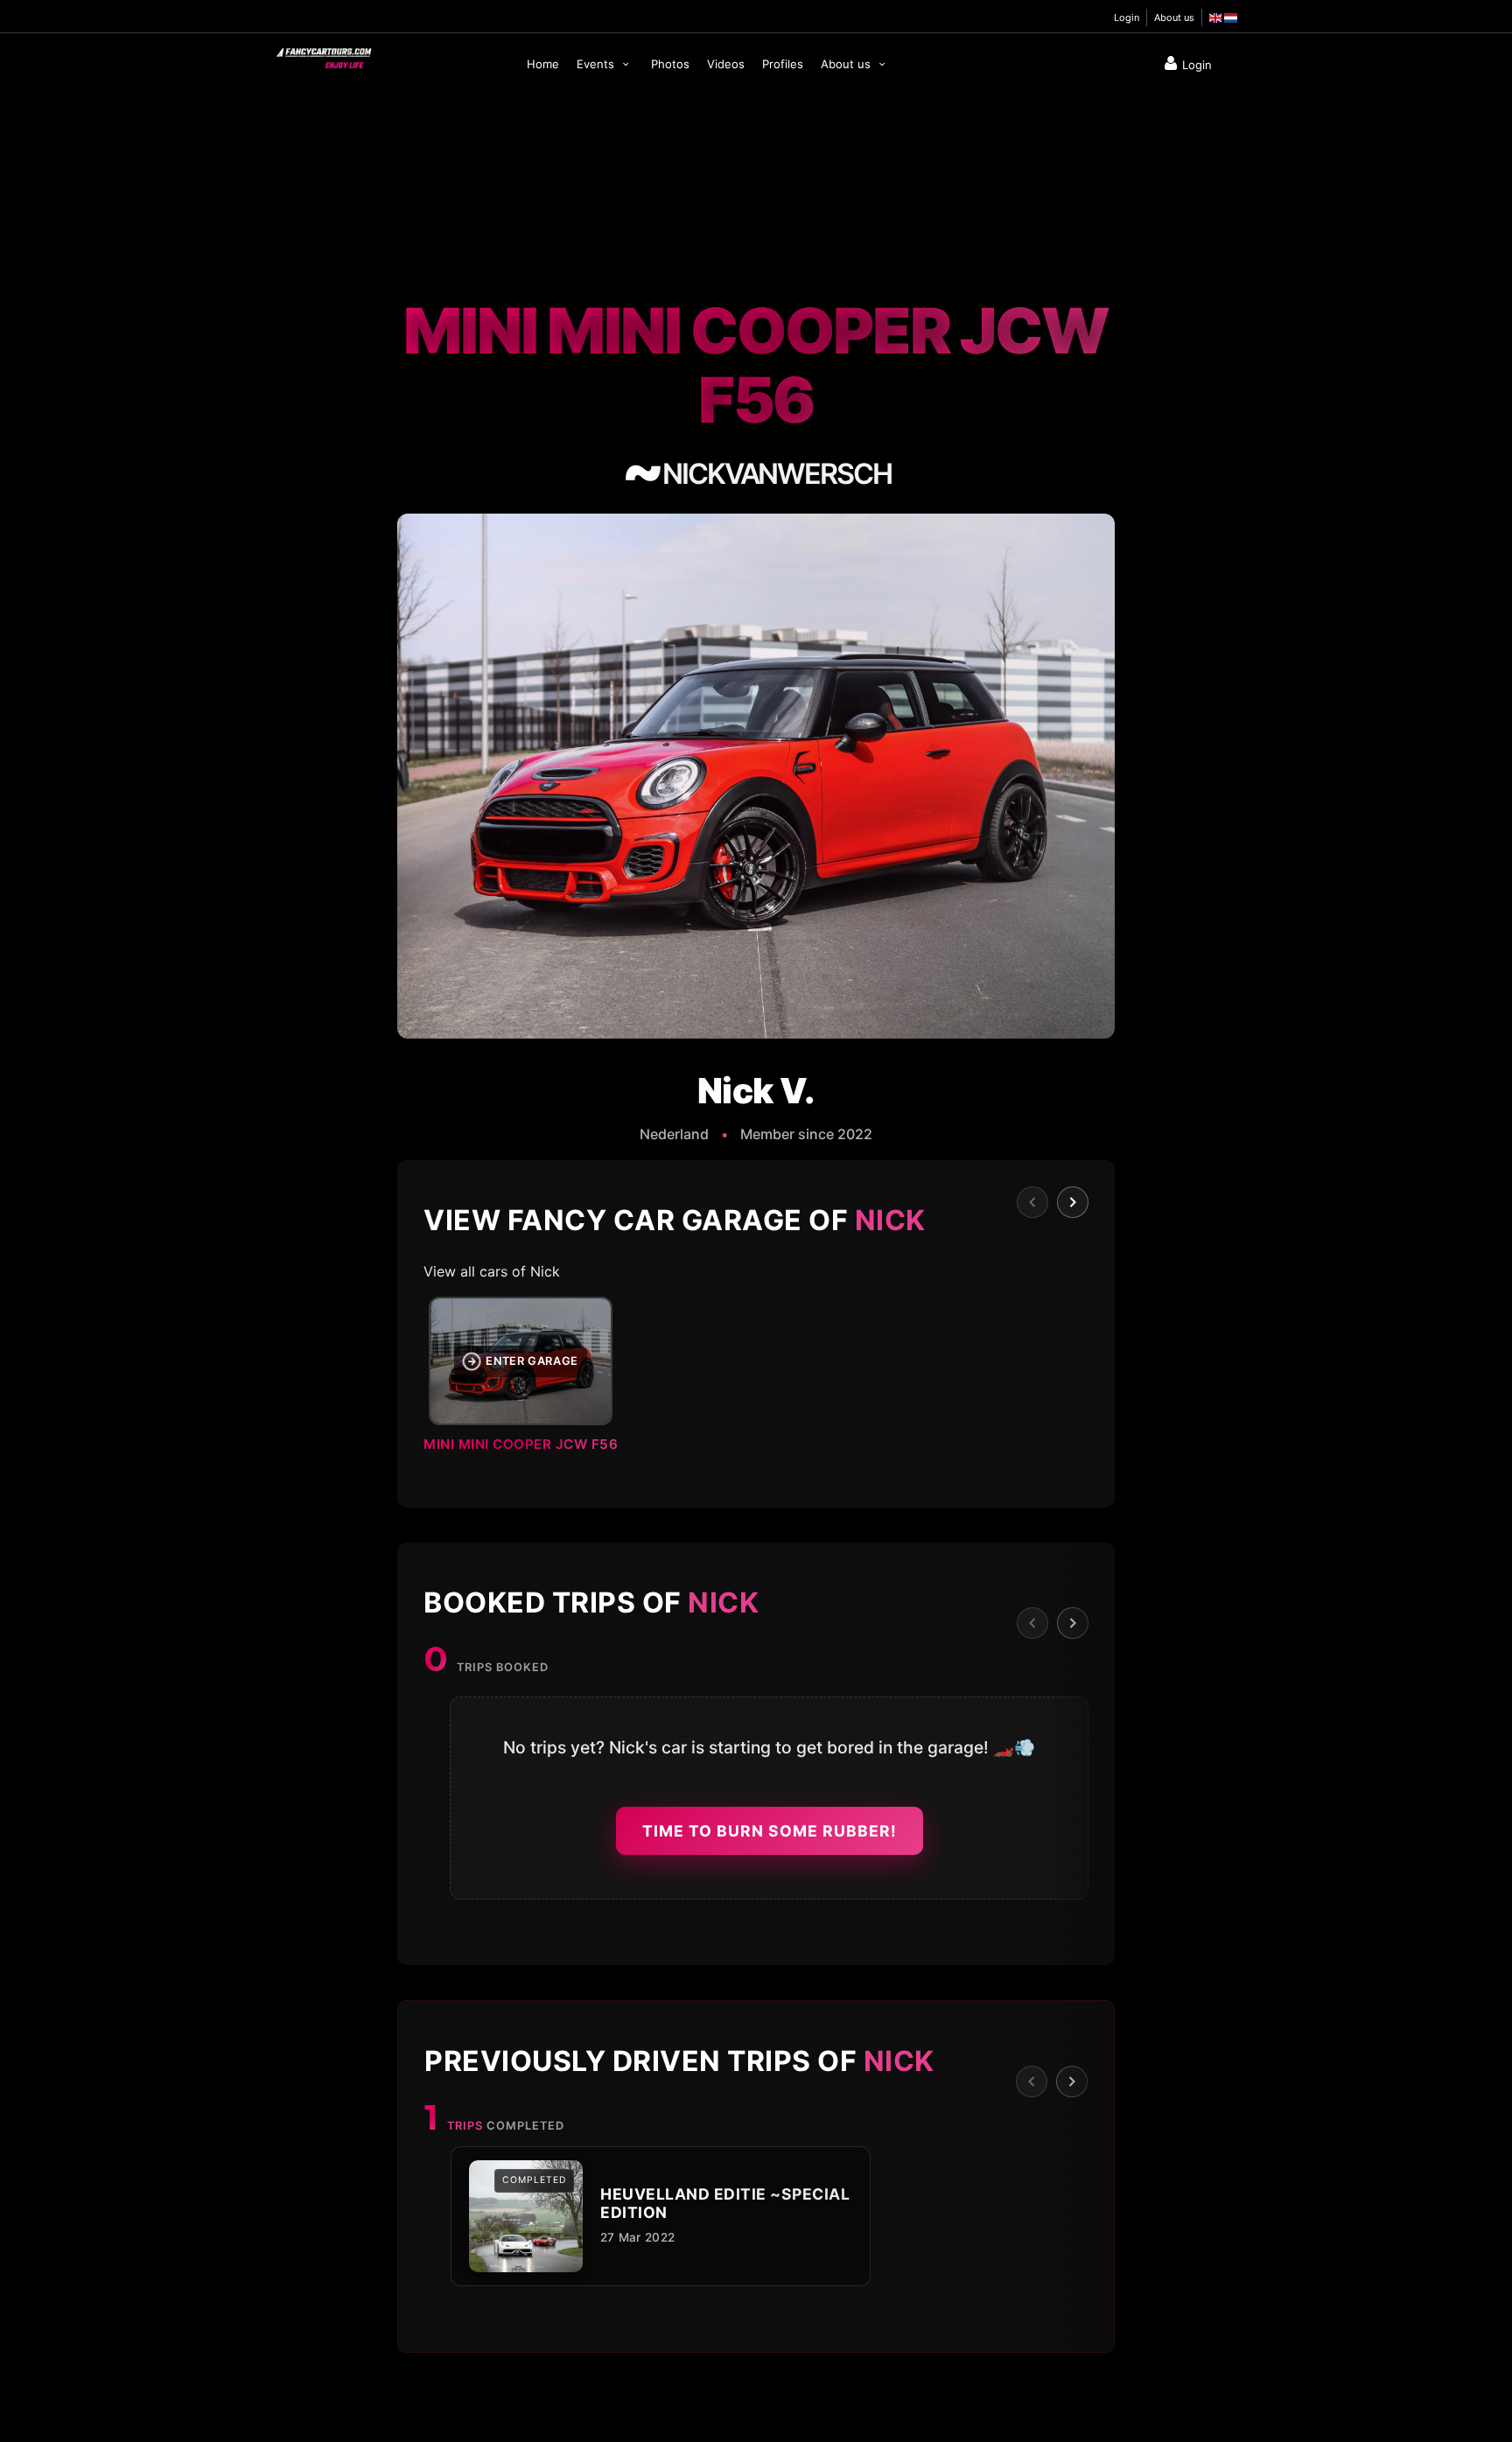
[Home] (323, 54)
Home (543, 64)
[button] (756, 1380)
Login (1127, 17)
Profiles (783, 64)
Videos (726, 64)
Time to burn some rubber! (770, 1831)
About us (1174, 17)
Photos (670, 64)
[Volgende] (1073, 1202)
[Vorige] (1032, 1202)
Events (597, 64)
